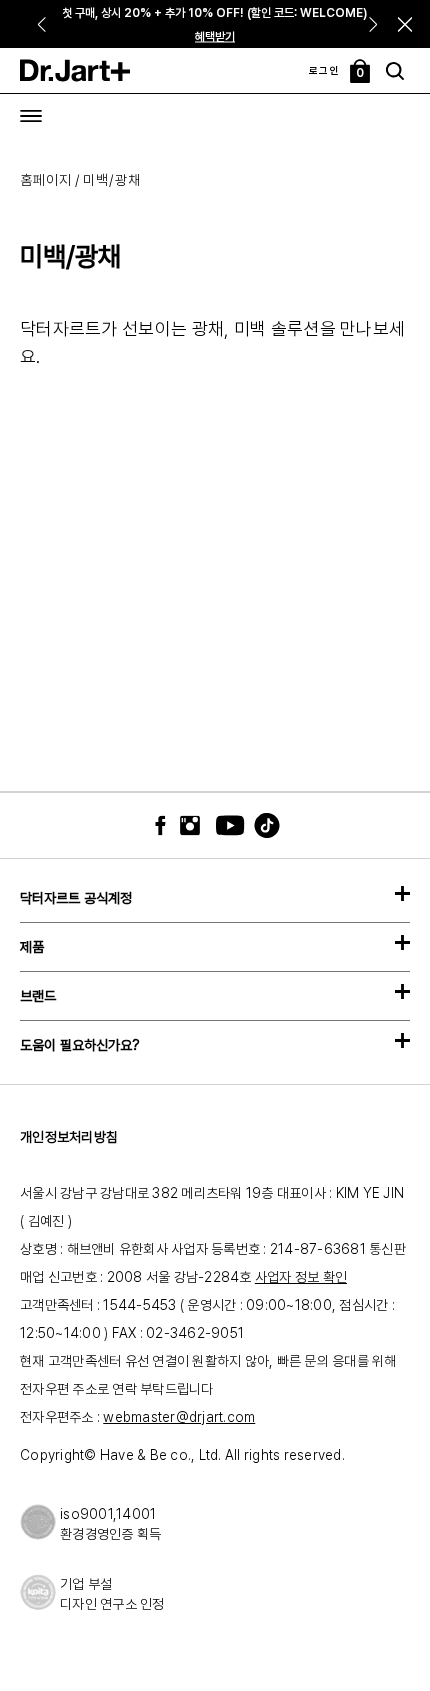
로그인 (325, 70)
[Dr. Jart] (75, 70)
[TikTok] (255, 825)
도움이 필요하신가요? (80, 1045)
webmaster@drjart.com (179, 1417)
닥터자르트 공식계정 (76, 898)
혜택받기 (215, 37)
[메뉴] (31, 116)
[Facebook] (165, 825)
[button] (405, 24)
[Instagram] (195, 825)
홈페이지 (46, 180)
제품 (32, 947)
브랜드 (38, 996)
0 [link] (361, 73)
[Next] (375, 24)
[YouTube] (225, 825)
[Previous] (40, 24)
